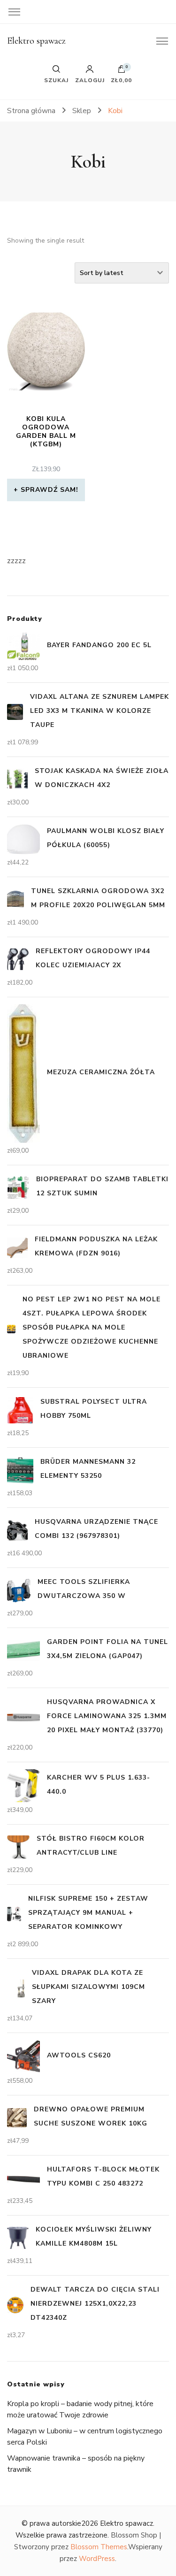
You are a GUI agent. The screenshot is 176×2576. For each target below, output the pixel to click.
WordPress (97, 2559)
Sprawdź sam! (50, 490)
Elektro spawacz (36, 41)
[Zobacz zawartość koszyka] (122, 71)
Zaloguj (90, 80)
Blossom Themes (99, 2547)
